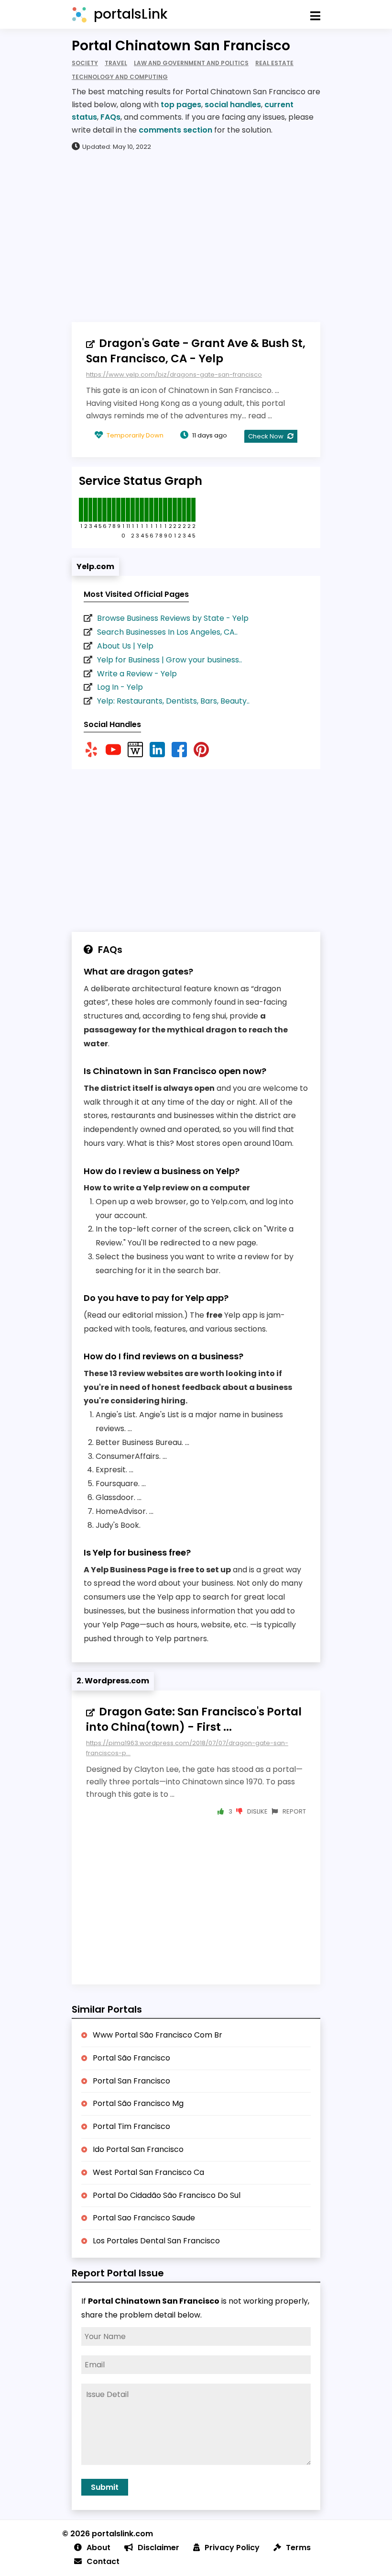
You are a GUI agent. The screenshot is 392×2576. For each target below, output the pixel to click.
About (98, 2548)
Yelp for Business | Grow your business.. (169, 660)
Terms (298, 2548)
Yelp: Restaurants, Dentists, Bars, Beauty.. (173, 701)
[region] (196, 236)
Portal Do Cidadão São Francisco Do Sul (167, 2195)
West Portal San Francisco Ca (148, 2172)
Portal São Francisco (131, 2058)
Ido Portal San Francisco (138, 2149)
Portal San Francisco (131, 2081)
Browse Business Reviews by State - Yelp (173, 618)
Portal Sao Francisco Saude (144, 2218)
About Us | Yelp (125, 646)
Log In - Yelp (120, 687)
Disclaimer (158, 2548)
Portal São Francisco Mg (138, 2103)
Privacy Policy (232, 2548)
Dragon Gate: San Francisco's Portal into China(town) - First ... (194, 1719)
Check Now (267, 436)
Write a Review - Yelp (137, 674)
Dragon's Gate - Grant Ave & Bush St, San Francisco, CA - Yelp (196, 351)
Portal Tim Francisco (131, 2126)
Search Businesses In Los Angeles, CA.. (167, 632)
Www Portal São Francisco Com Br (158, 2035)
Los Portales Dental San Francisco (156, 2241)
